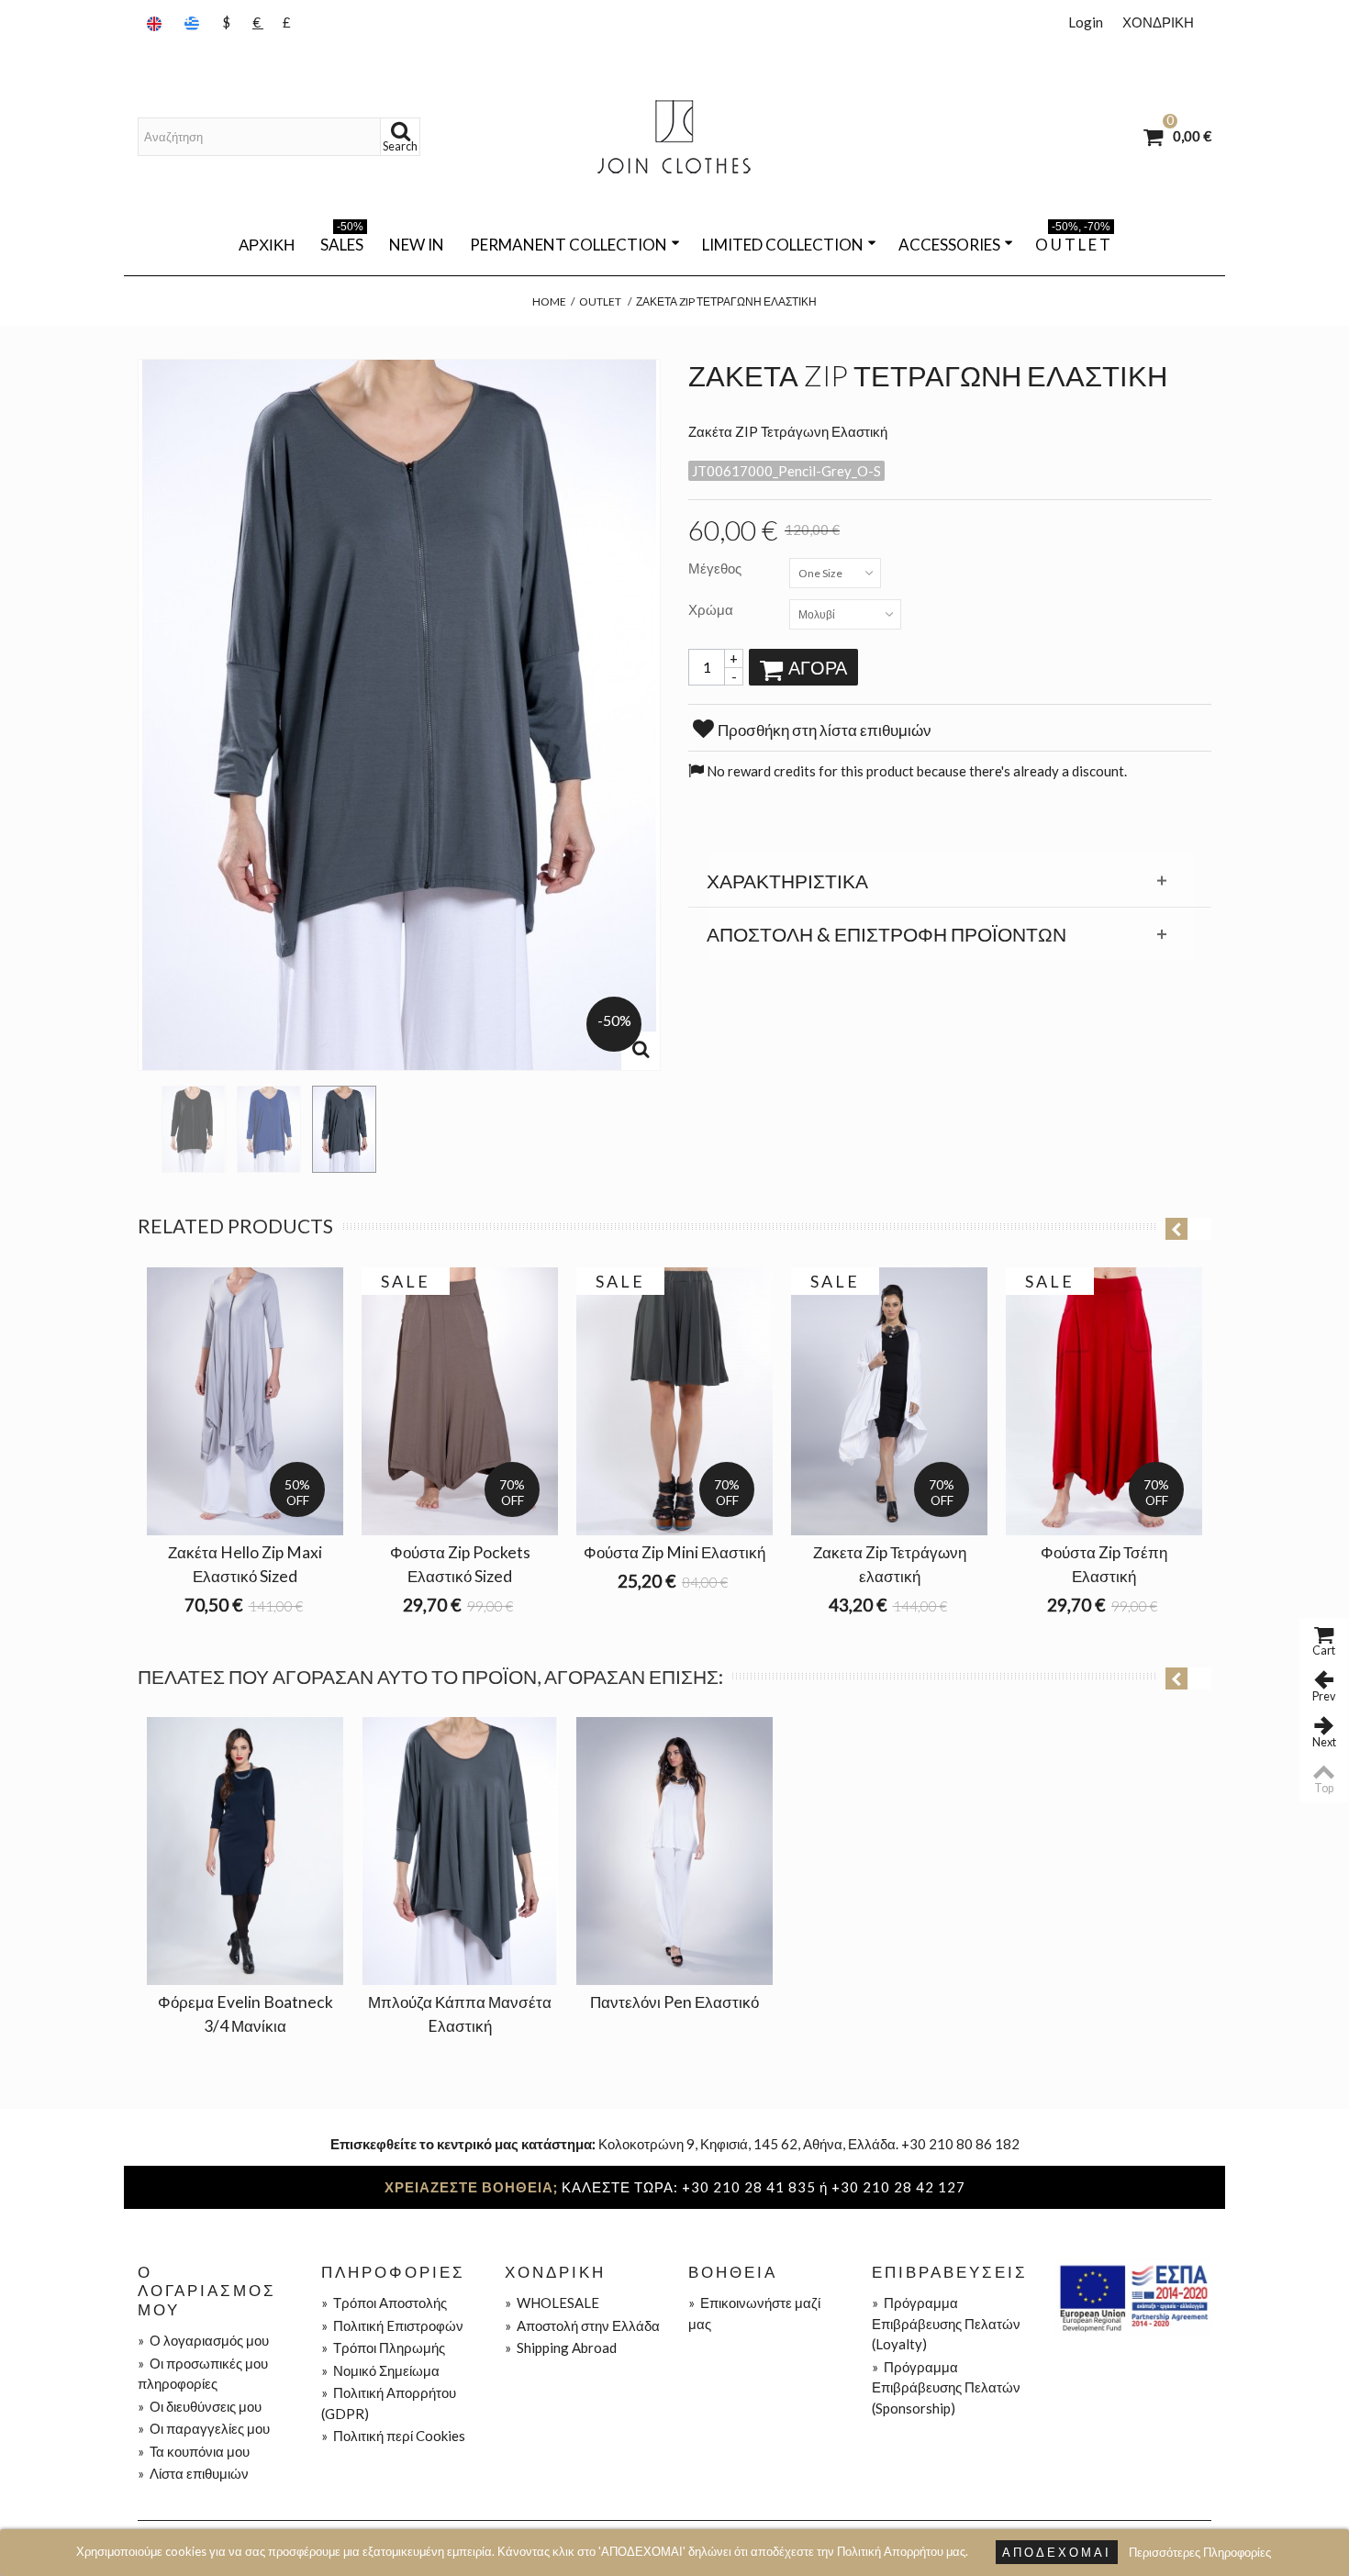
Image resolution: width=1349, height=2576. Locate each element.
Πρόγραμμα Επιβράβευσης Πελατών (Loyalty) (946, 2323)
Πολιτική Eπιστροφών (392, 2325)
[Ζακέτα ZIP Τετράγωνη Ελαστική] (269, 1129)
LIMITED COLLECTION (783, 245)
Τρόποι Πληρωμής (383, 2347)
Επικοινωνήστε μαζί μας (754, 2313)
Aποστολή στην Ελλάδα (582, 2325)
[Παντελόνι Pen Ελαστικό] (674, 1851)
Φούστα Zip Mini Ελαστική (674, 1552)
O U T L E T (1073, 241)
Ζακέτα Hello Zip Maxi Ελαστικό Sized (245, 1564)
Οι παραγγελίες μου (204, 2428)
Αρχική (267, 245)
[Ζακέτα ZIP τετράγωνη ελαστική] (194, 1129)
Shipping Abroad (561, 2347)
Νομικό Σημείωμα (380, 2370)
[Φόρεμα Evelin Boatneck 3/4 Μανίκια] (245, 1851)
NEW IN (417, 245)
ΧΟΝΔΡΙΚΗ (1158, 22)
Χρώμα (712, 609)
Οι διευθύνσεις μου (200, 2406)
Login (1086, 22)
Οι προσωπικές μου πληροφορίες (203, 2374)
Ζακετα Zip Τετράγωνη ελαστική (890, 1564)
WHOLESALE (552, 2303)
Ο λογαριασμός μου (203, 2340)
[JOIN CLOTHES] (674, 137)
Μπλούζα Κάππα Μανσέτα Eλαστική (460, 2014)
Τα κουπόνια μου (194, 2451)
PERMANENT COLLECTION (569, 245)
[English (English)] (156, 22)
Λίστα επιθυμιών (193, 2473)
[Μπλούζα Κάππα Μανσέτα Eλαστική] (460, 1851)
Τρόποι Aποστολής (384, 2303)
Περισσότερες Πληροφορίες (1200, 2552)
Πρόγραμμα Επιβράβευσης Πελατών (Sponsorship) (946, 2387)
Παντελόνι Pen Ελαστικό (674, 2002)
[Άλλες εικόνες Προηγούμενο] (147, 1123)
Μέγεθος (716, 568)
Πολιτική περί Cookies (393, 2436)
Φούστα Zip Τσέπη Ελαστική (1104, 1564)
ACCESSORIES (949, 245)
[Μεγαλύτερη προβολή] (641, 1051)
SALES (342, 241)
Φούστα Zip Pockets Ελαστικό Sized (460, 1564)
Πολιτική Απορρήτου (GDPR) (389, 2403)
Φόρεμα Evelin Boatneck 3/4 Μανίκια (245, 2014)
